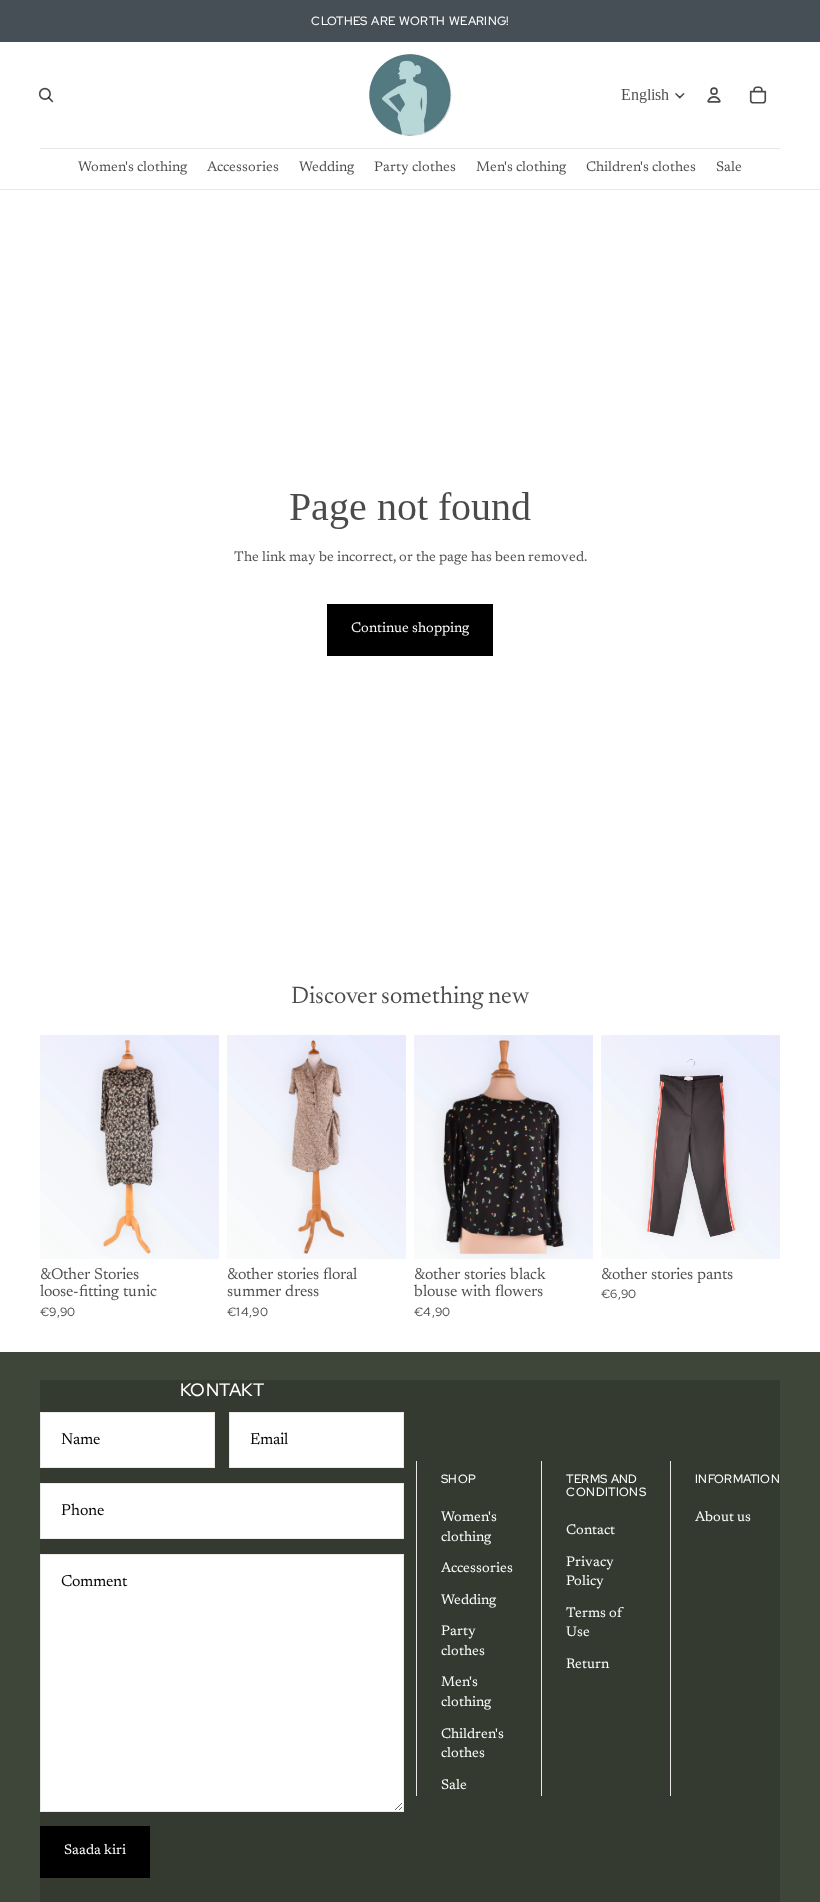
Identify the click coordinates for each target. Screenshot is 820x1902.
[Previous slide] (62, 1146)
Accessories (477, 1569)
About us (723, 1518)
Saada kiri (95, 1851)
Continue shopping (410, 629)
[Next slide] (197, 1146)
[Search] (46, 95)
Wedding (468, 1601)
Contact (590, 1531)
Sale (454, 1786)
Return (587, 1665)
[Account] (714, 95)
